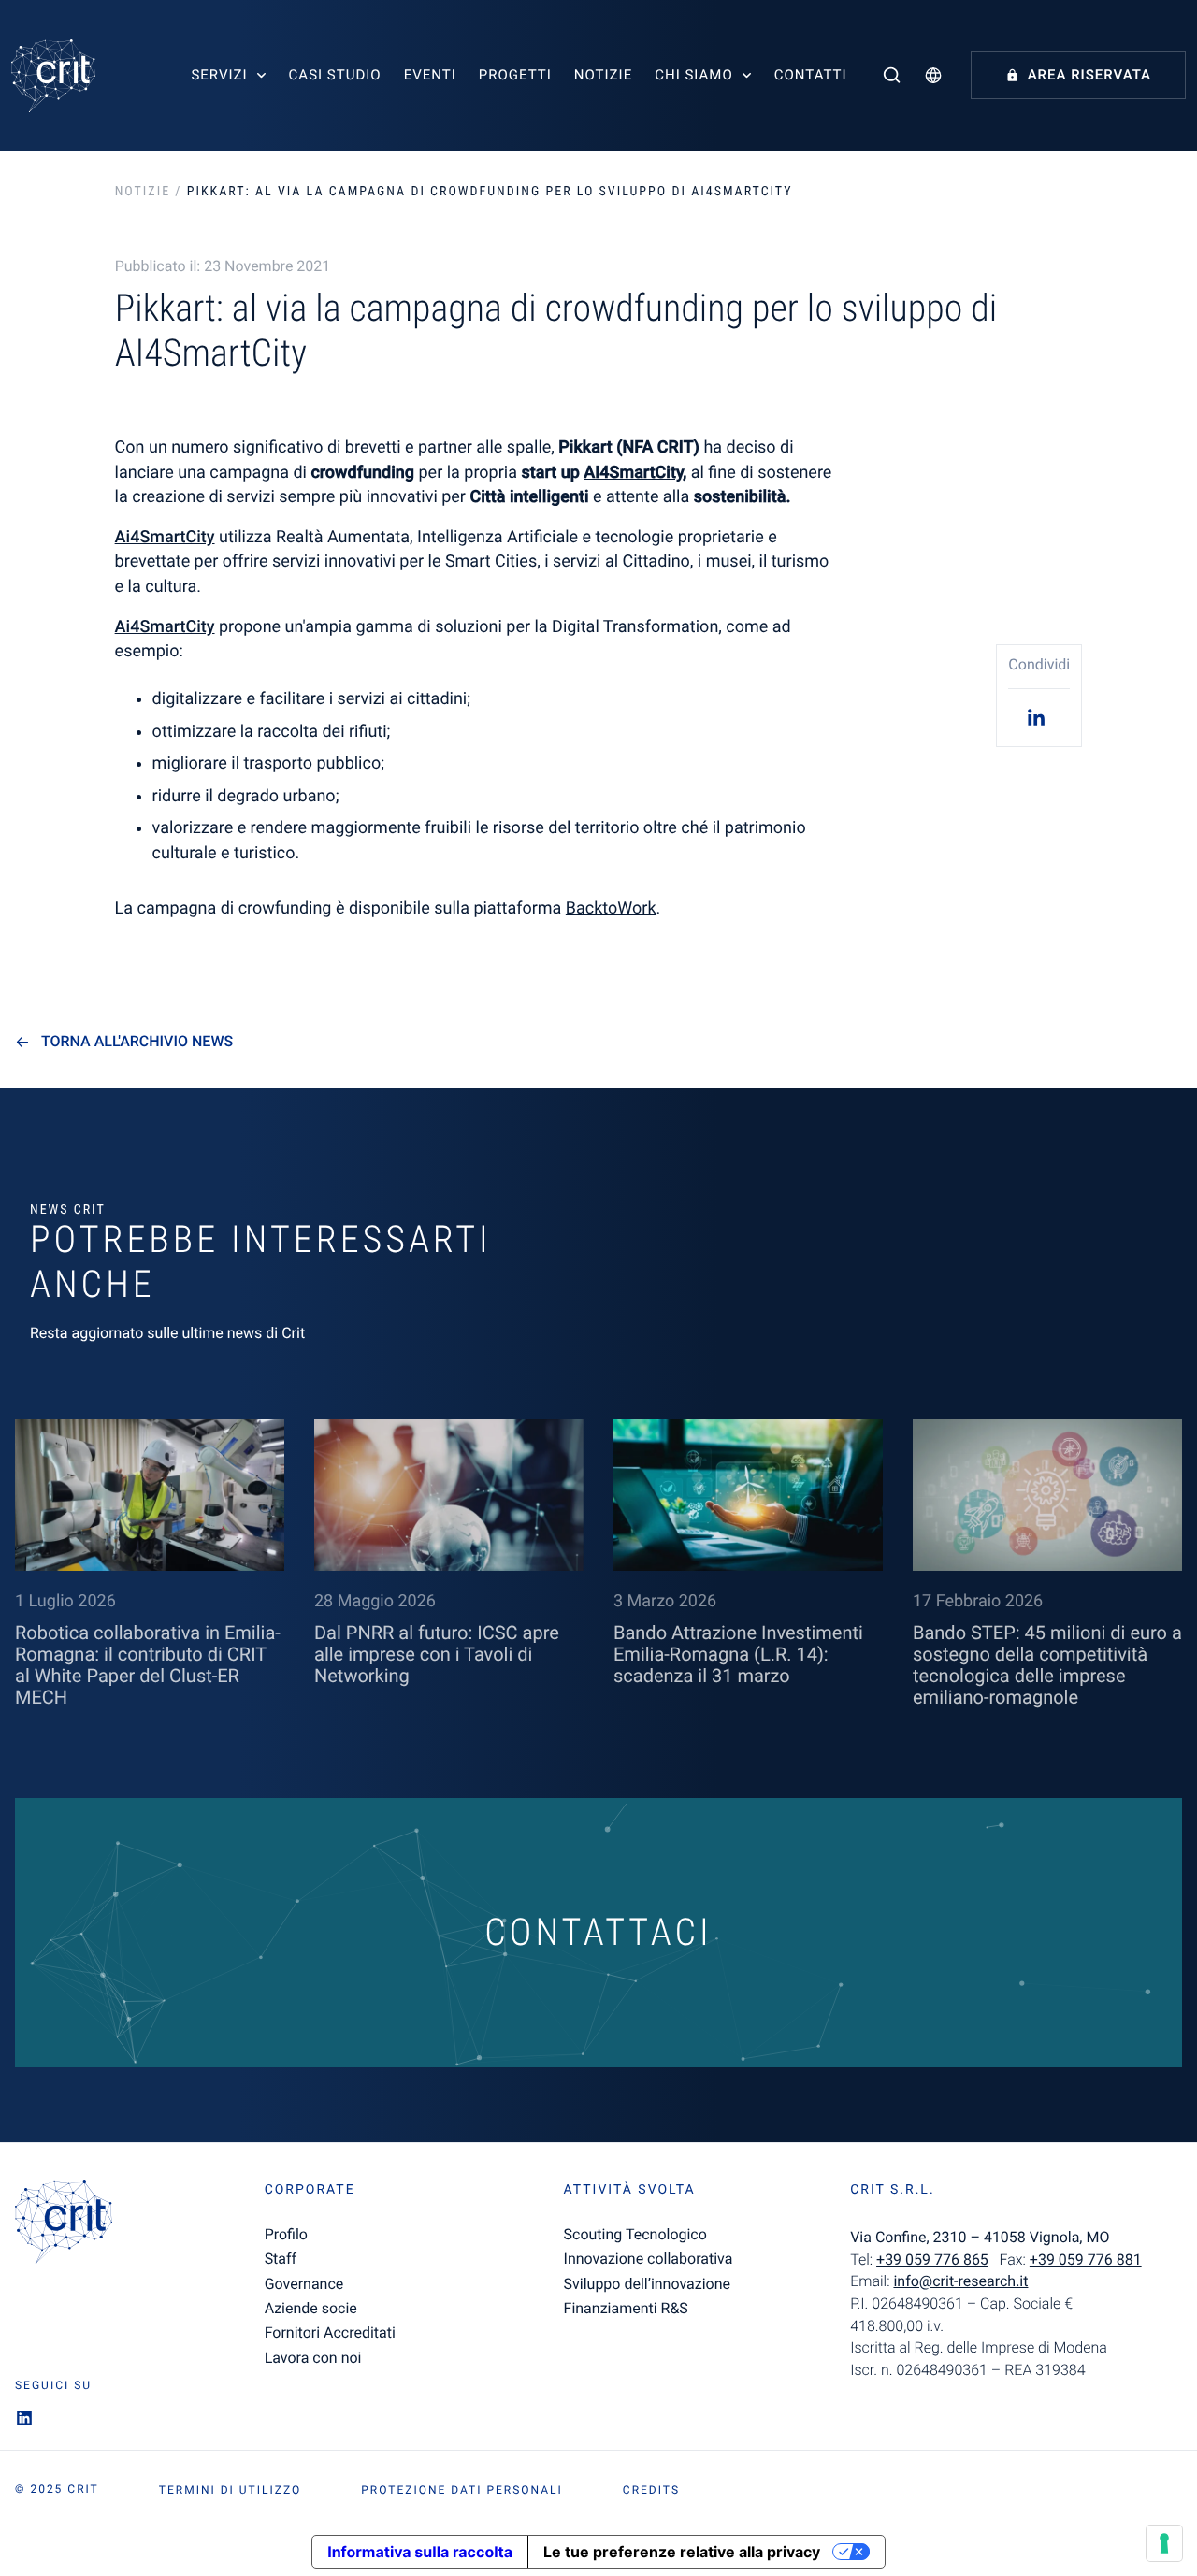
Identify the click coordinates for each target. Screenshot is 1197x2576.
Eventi (430, 75)
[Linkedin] (1039, 717)
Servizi (219, 75)
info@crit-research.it (960, 2281)
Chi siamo (694, 75)
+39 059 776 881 (1086, 2259)
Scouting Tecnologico (635, 2234)
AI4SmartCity (633, 473)
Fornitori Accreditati (330, 2332)
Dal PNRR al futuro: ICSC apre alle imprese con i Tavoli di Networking (437, 1654)
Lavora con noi (313, 2358)
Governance (304, 2284)
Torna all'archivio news (137, 1042)
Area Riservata (1089, 75)
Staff (281, 2259)
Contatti (811, 75)
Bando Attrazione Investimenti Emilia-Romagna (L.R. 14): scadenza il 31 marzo (738, 1654)
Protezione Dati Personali (462, 2490)
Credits (651, 2490)
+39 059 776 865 (932, 2259)
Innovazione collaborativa (649, 2259)
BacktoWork (611, 908)
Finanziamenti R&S (626, 2308)
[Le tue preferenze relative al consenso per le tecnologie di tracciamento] (1164, 2543)
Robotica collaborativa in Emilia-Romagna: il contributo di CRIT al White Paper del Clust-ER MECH (148, 1665)
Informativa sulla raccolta (420, 2552)
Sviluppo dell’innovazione (647, 2284)
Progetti (515, 75)
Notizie (603, 75)
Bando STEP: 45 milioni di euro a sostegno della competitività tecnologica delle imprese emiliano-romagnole (1047, 1665)
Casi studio (335, 75)
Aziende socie (311, 2308)
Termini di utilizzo (230, 2490)
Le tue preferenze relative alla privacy (682, 2552)
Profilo (286, 2234)
